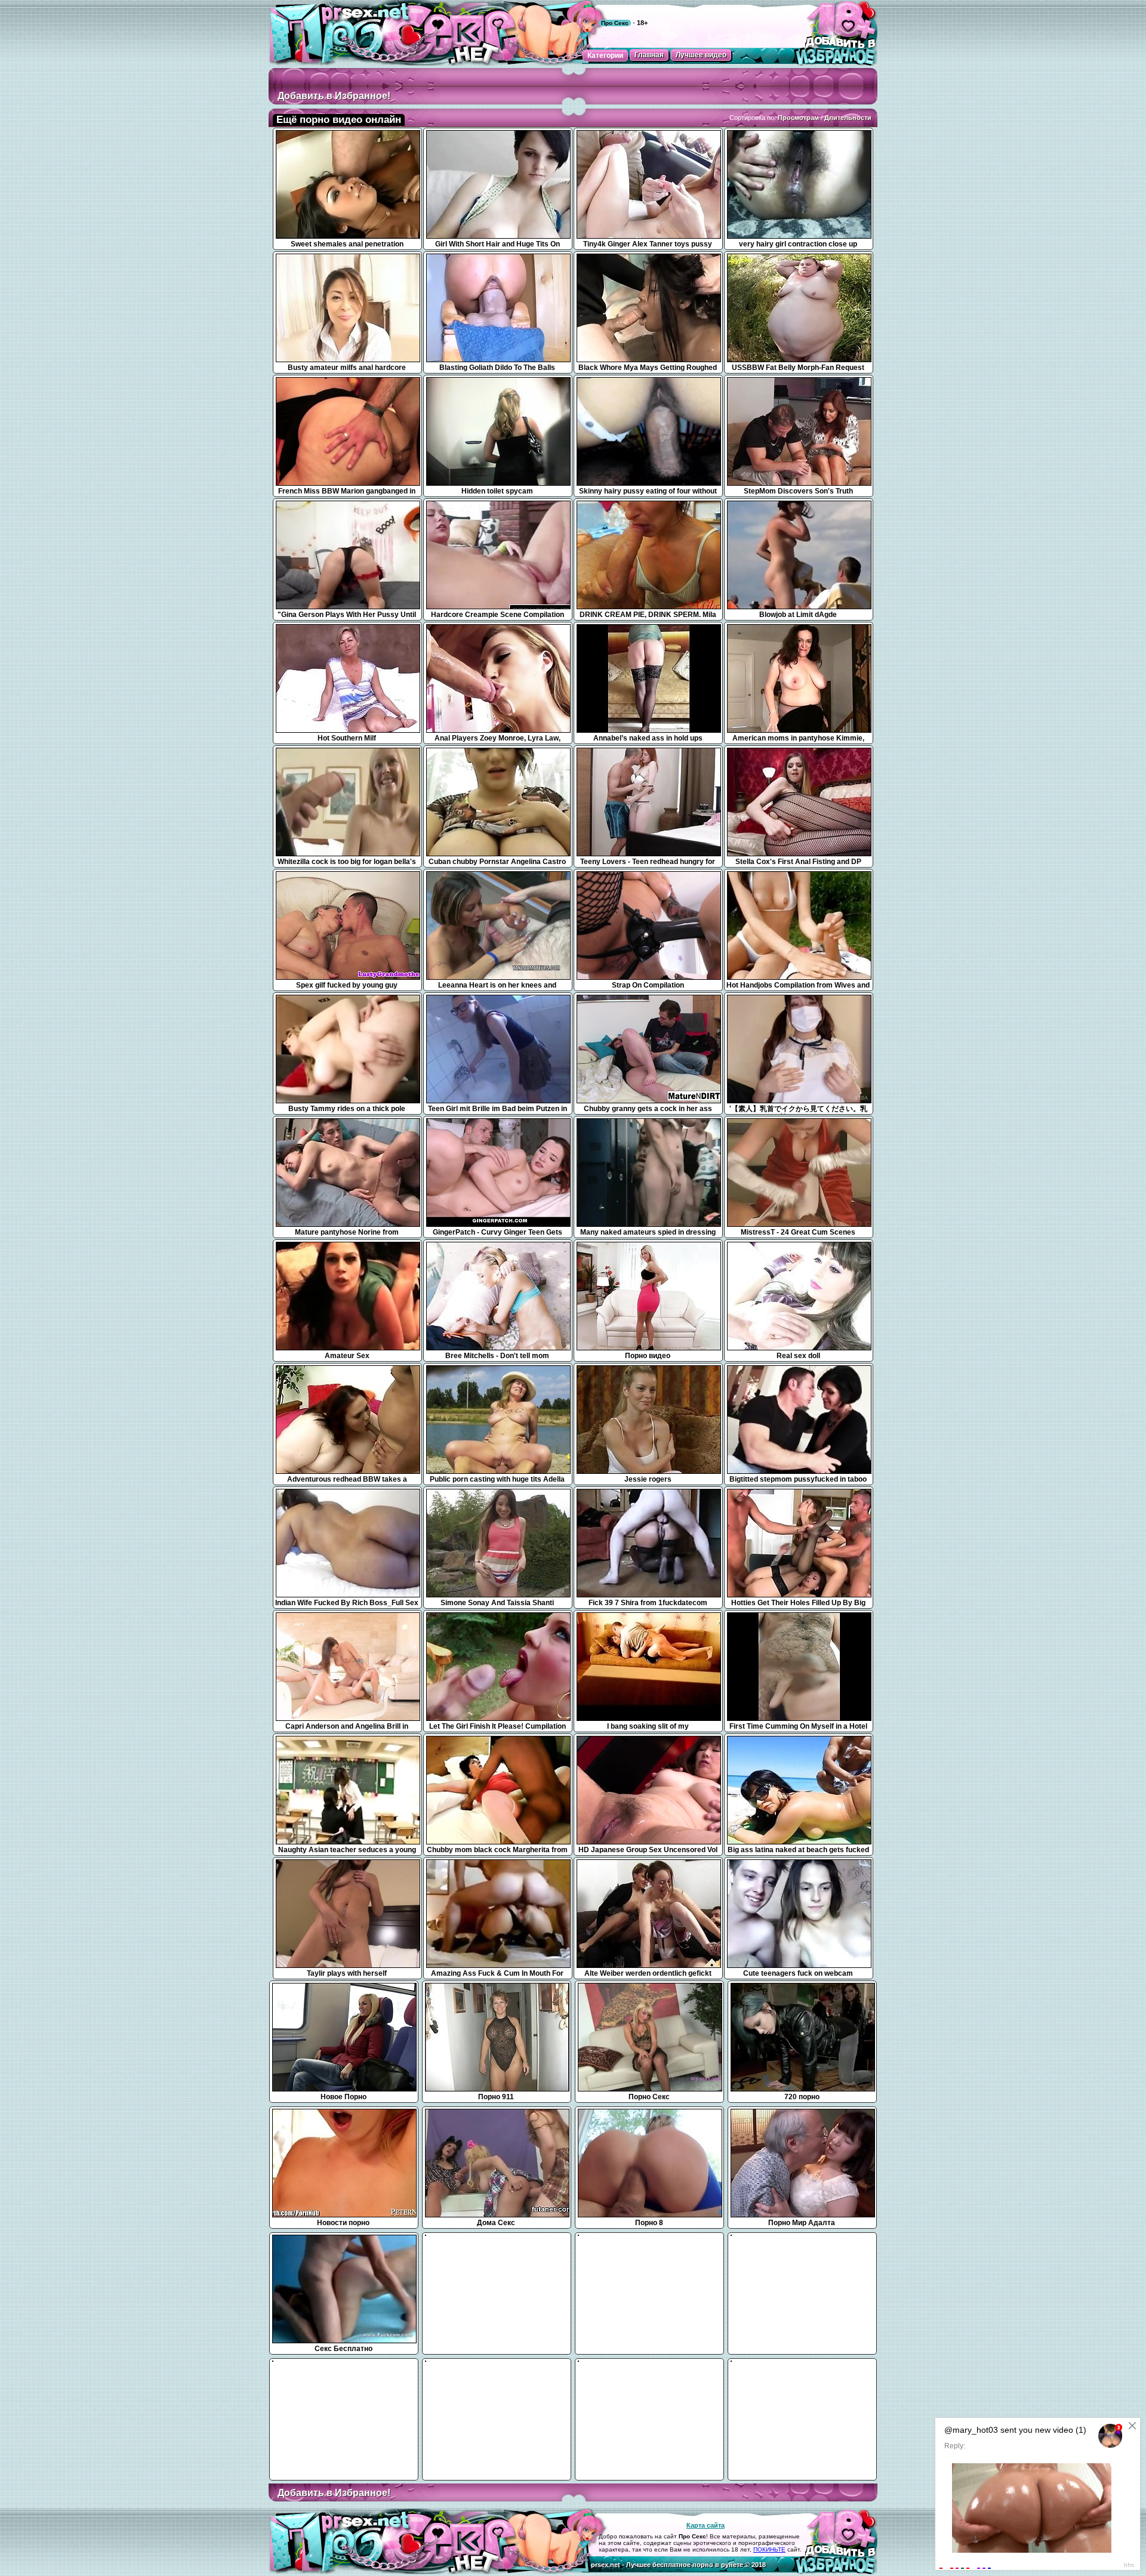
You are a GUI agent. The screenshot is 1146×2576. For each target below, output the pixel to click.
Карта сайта (706, 2525)
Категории (605, 55)
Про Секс (615, 23)
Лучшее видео (701, 55)
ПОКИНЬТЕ (769, 2549)
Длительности (848, 118)
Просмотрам (798, 118)
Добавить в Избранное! (334, 96)
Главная (649, 55)
